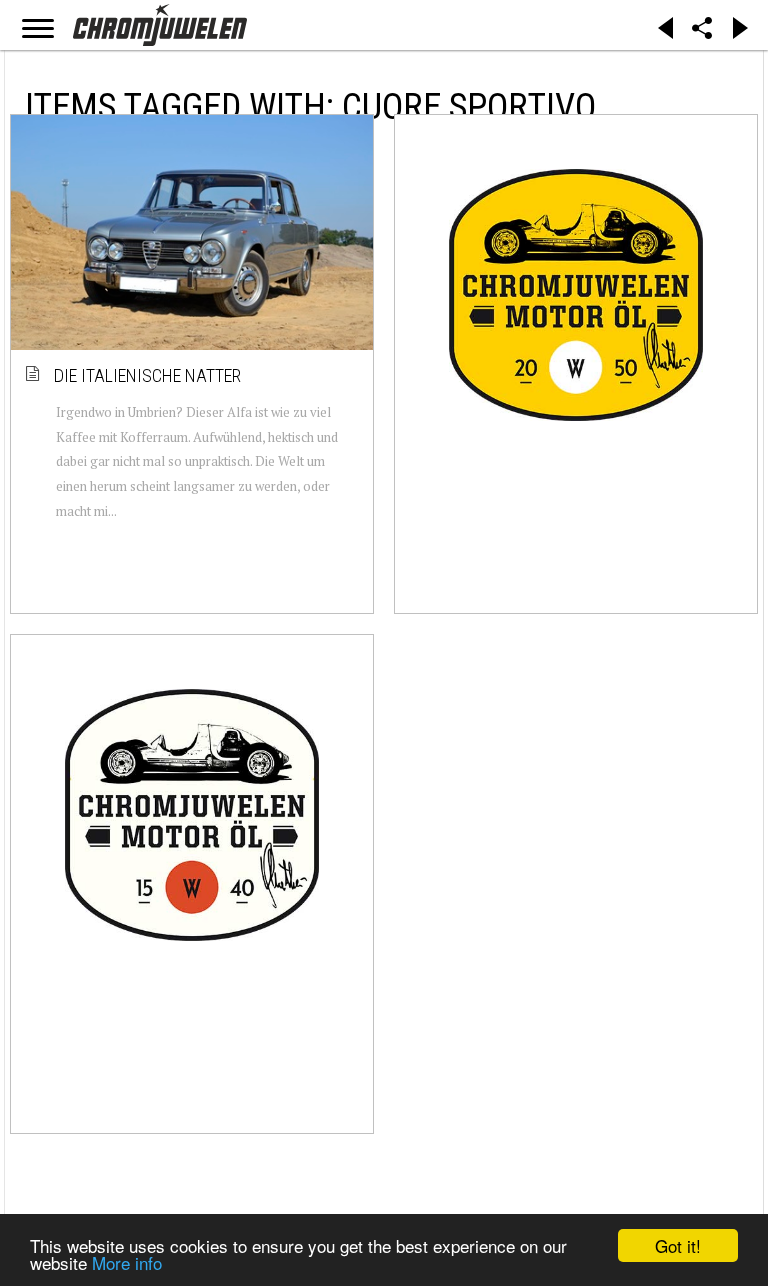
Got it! (678, 1245)
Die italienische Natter (148, 375)
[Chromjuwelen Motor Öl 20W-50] (576, 295)
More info (127, 1262)
